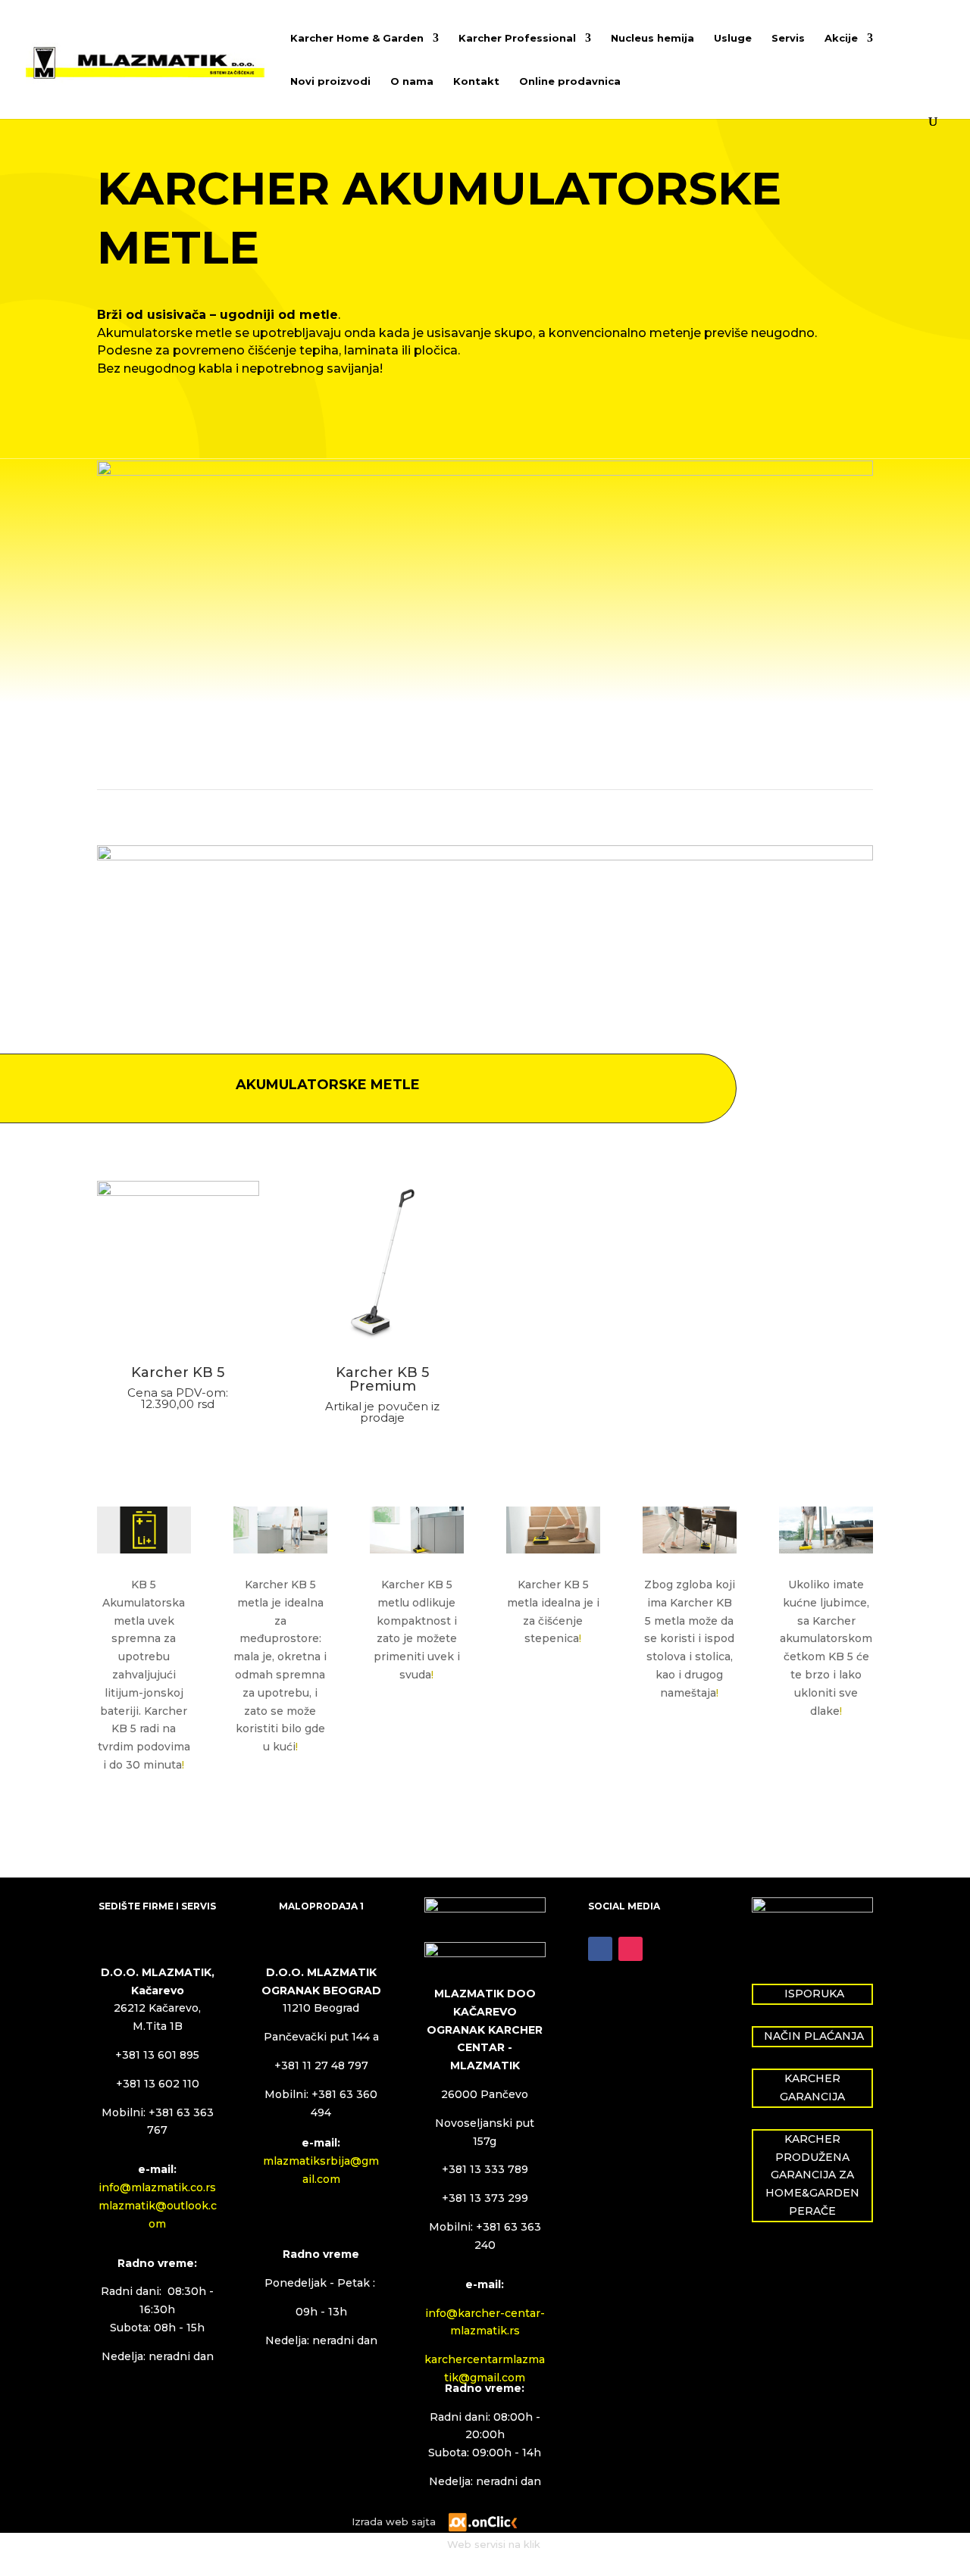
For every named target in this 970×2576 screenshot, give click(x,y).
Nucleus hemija (652, 38)
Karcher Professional (517, 38)
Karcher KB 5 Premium (382, 1379)
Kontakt (476, 81)
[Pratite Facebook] (600, 1949)
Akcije (841, 38)
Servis (788, 38)
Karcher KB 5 (178, 1372)
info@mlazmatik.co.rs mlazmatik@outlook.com (158, 2206)
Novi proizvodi (330, 81)
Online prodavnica (570, 81)
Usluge (733, 38)
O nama (412, 81)
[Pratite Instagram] (630, 1949)
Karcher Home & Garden (357, 38)
